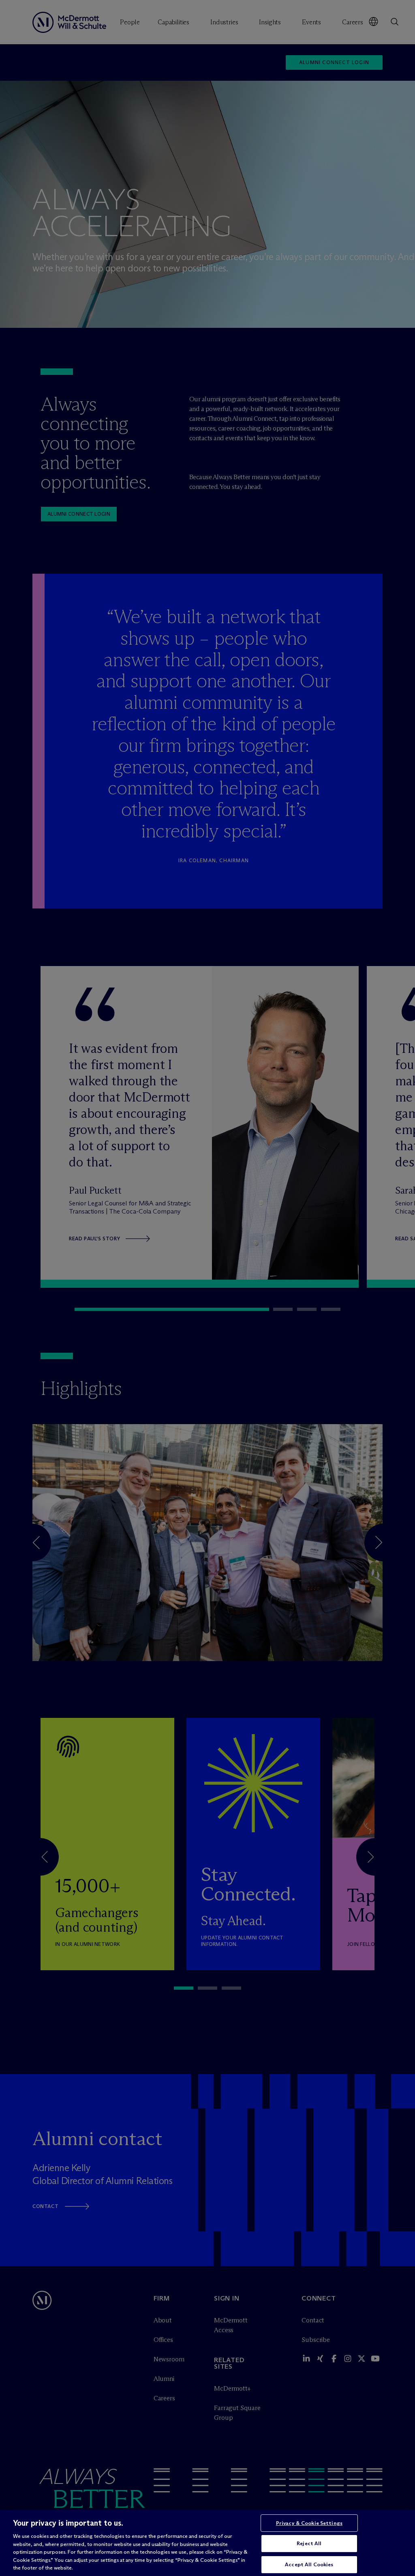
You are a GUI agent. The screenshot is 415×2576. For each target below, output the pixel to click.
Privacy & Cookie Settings (309, 2523)
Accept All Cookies (309, 2564)
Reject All (309, 2543)
